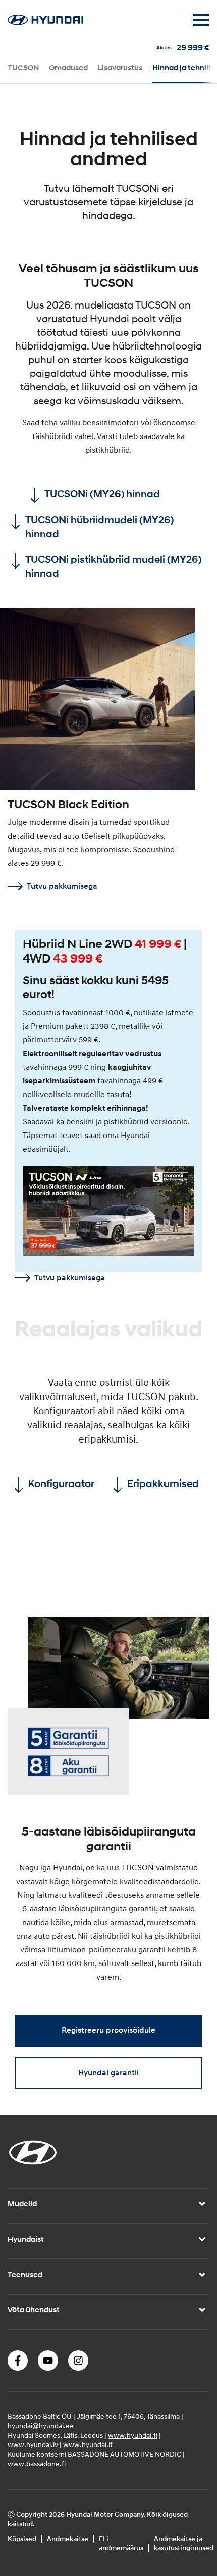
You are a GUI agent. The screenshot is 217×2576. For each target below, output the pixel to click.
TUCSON (23, 68)
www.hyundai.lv (33, 2445)
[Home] (45, 22)
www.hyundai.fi (133, 2436)
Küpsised (22, 2539)
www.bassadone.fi (37, 2464)
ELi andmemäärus (121, 2544)
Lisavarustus (120, 68)
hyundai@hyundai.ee (41, 2426)
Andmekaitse (68, 2539)
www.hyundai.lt (88, 2445)
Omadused (68, 68)
